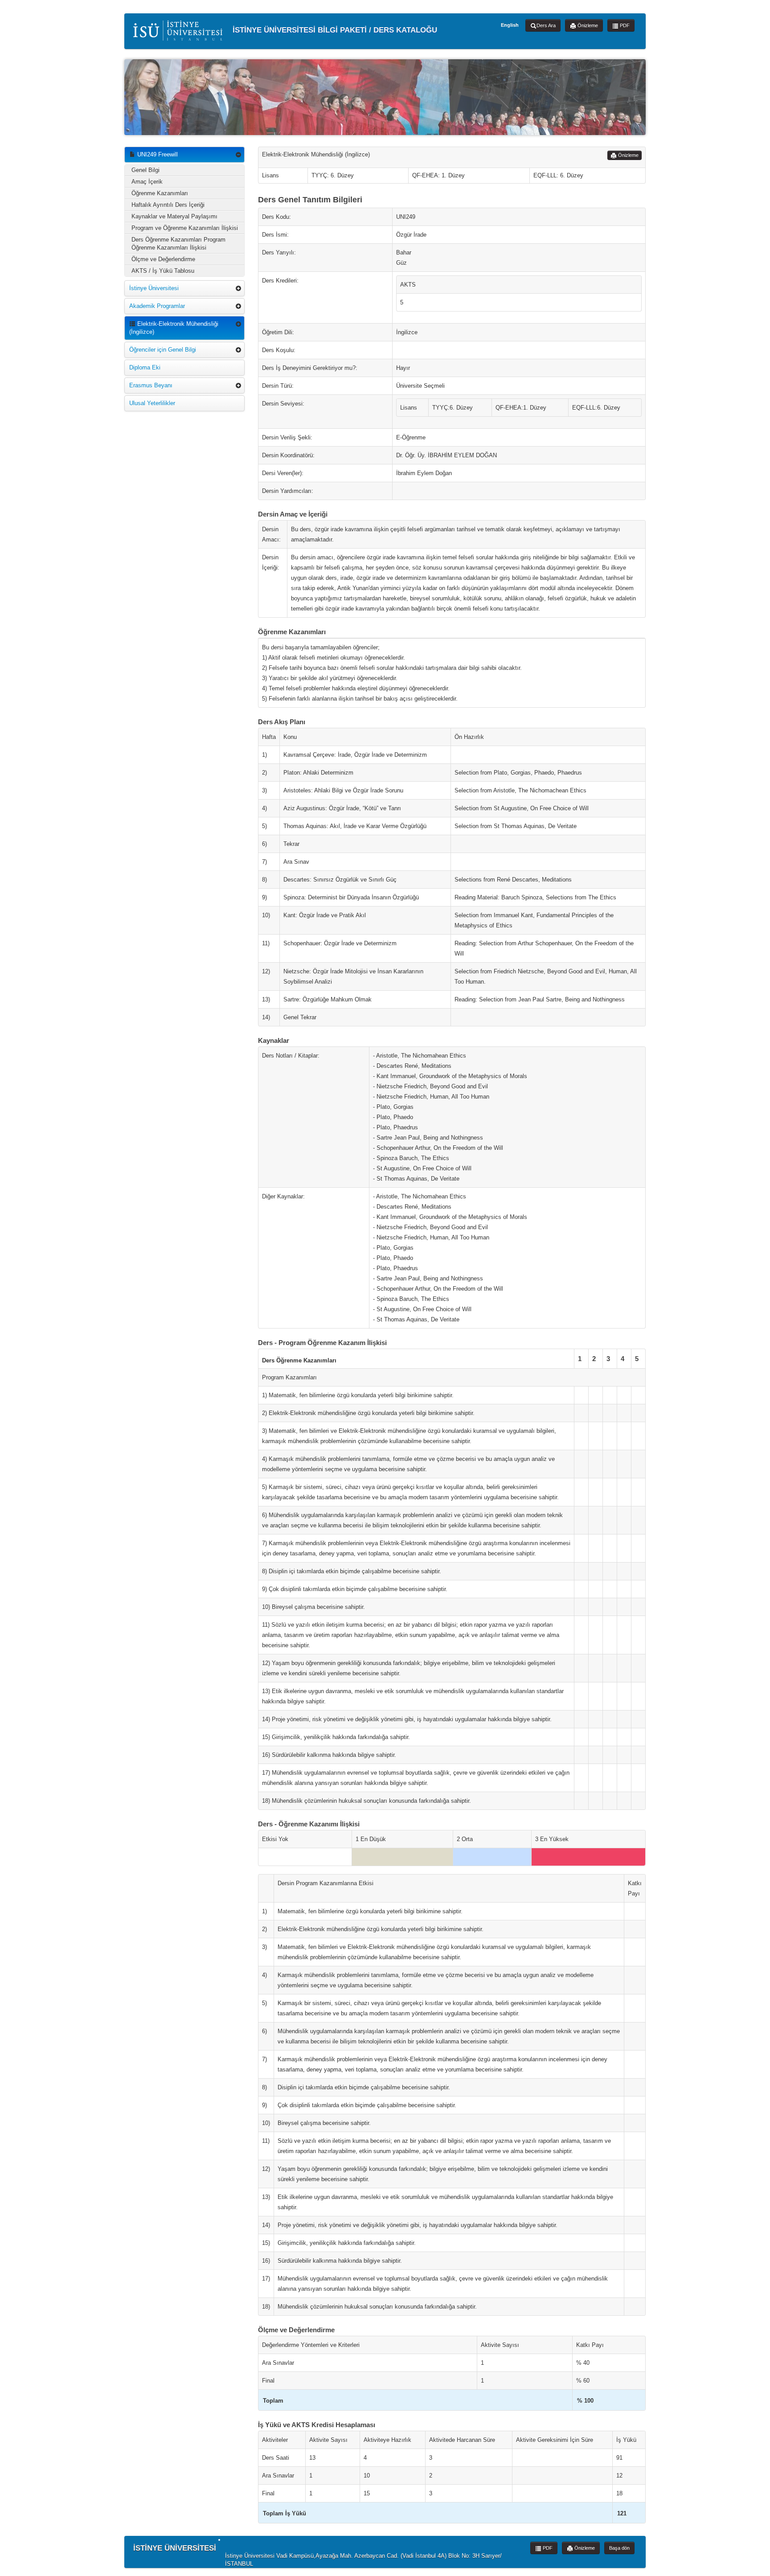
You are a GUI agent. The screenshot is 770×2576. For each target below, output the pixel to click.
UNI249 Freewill (157, 154)
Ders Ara (546, 25)
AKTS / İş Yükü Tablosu (163, 271)
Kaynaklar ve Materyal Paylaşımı (174, 216)
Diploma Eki (145, 367)
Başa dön (619, 2548)
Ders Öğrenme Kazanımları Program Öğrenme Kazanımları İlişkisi (178, 244)
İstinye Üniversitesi (154, 288)
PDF (624, 25)
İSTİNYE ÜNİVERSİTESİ (175, 2548)
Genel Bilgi (145, 170)
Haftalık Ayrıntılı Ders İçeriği (168, 205)
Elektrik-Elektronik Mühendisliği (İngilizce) (174, 328)
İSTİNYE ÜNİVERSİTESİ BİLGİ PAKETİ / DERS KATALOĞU (334, 30)
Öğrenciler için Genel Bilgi (163, 350)
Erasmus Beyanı (151, 385)
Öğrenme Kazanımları (160, 193)
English (510, 25)
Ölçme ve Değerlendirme (163, 259)
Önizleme (587, 25)
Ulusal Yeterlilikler (152, 403)
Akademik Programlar (157, 306)
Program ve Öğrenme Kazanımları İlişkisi (185, 228)
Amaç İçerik (147, 182)
